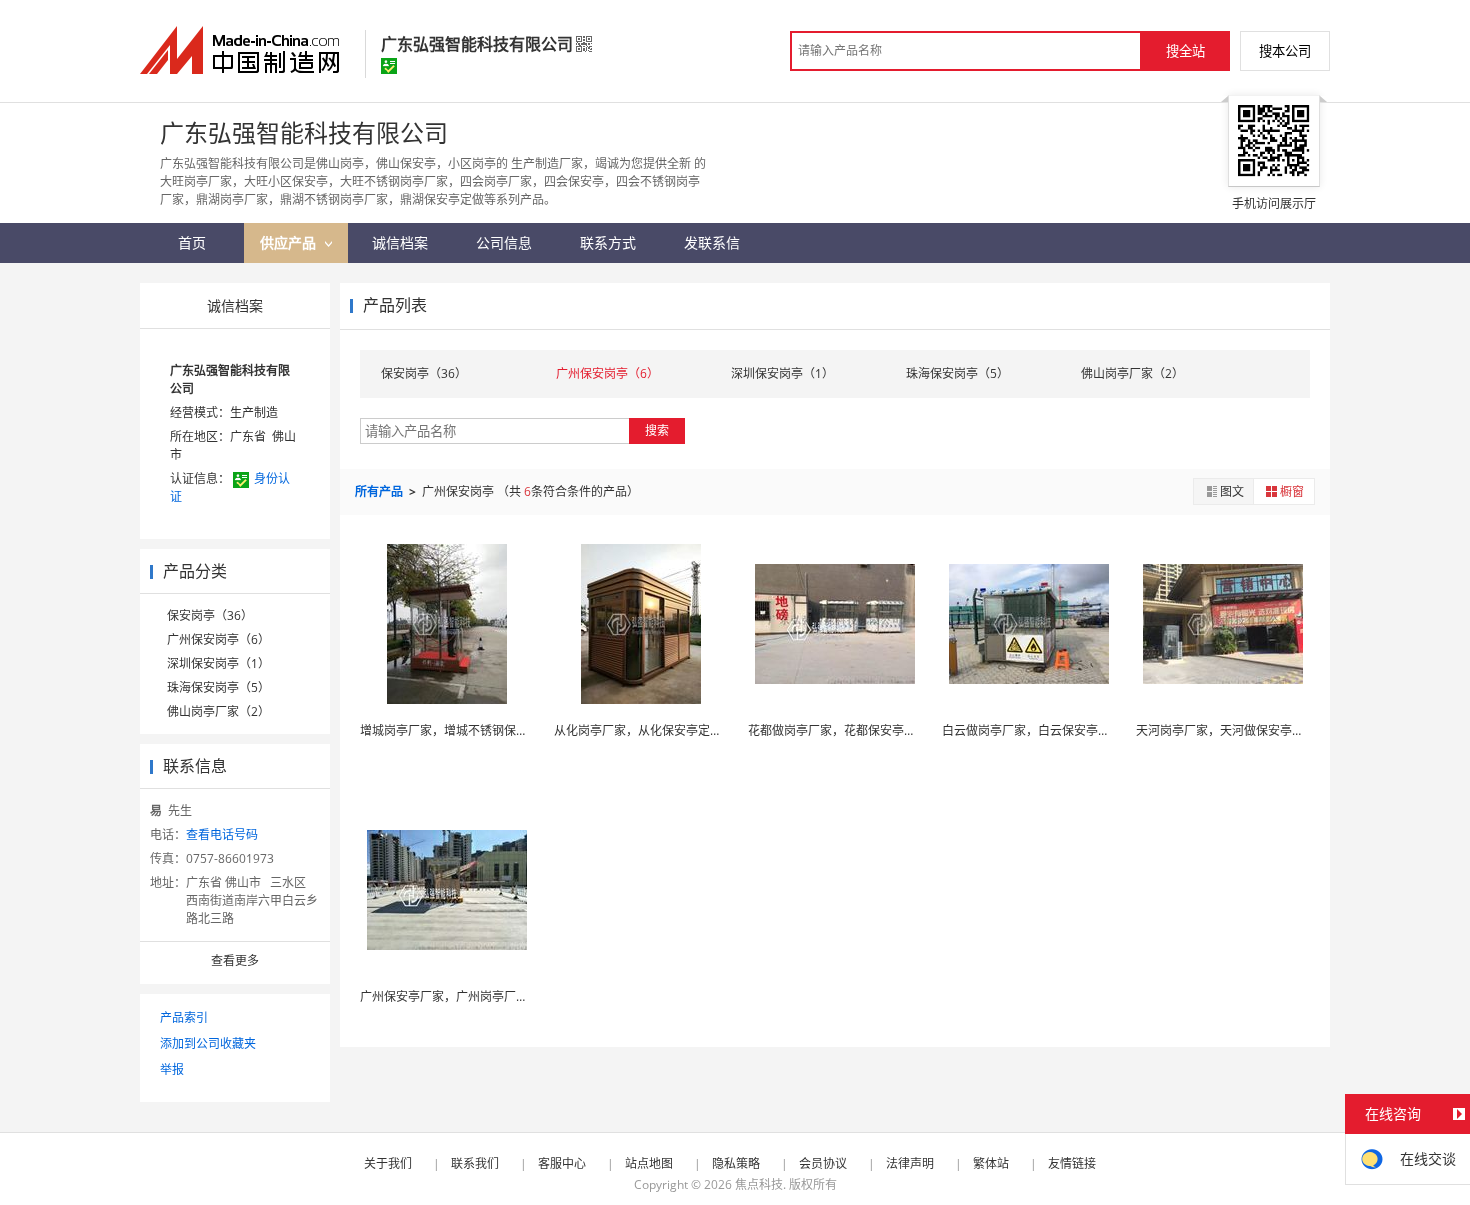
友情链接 (1072, 1163)
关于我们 (388, 1163)
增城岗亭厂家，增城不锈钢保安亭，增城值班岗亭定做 (504, 730)
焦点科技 (759, 1184)
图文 (1232, 491)
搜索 (657, 430)
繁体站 (991, 1163)
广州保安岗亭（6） (218, 639)
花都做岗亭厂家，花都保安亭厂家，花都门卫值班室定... (896, 730)
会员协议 (823, 1163)
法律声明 (910, 1163)
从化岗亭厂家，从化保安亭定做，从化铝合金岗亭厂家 (698, 730)
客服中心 (562, 1163)
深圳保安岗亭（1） (218, 663)
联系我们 (475, 1163)
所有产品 (380, 491)
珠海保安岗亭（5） (218, 687)
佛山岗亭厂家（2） (218, 711)
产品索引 (184, 1017)
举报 (172, 1069)
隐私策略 (736, 1163)
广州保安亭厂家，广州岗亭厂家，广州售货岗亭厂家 (498, 996)
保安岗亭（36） (210, 615)
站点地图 (649, 1163)
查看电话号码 (222, 834)
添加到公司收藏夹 (208, 1043)
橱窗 (1292, 491)
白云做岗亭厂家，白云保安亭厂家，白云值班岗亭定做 (1086, 730)
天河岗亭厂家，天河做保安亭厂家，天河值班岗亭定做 (1280, 730)
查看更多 (235, 960)
